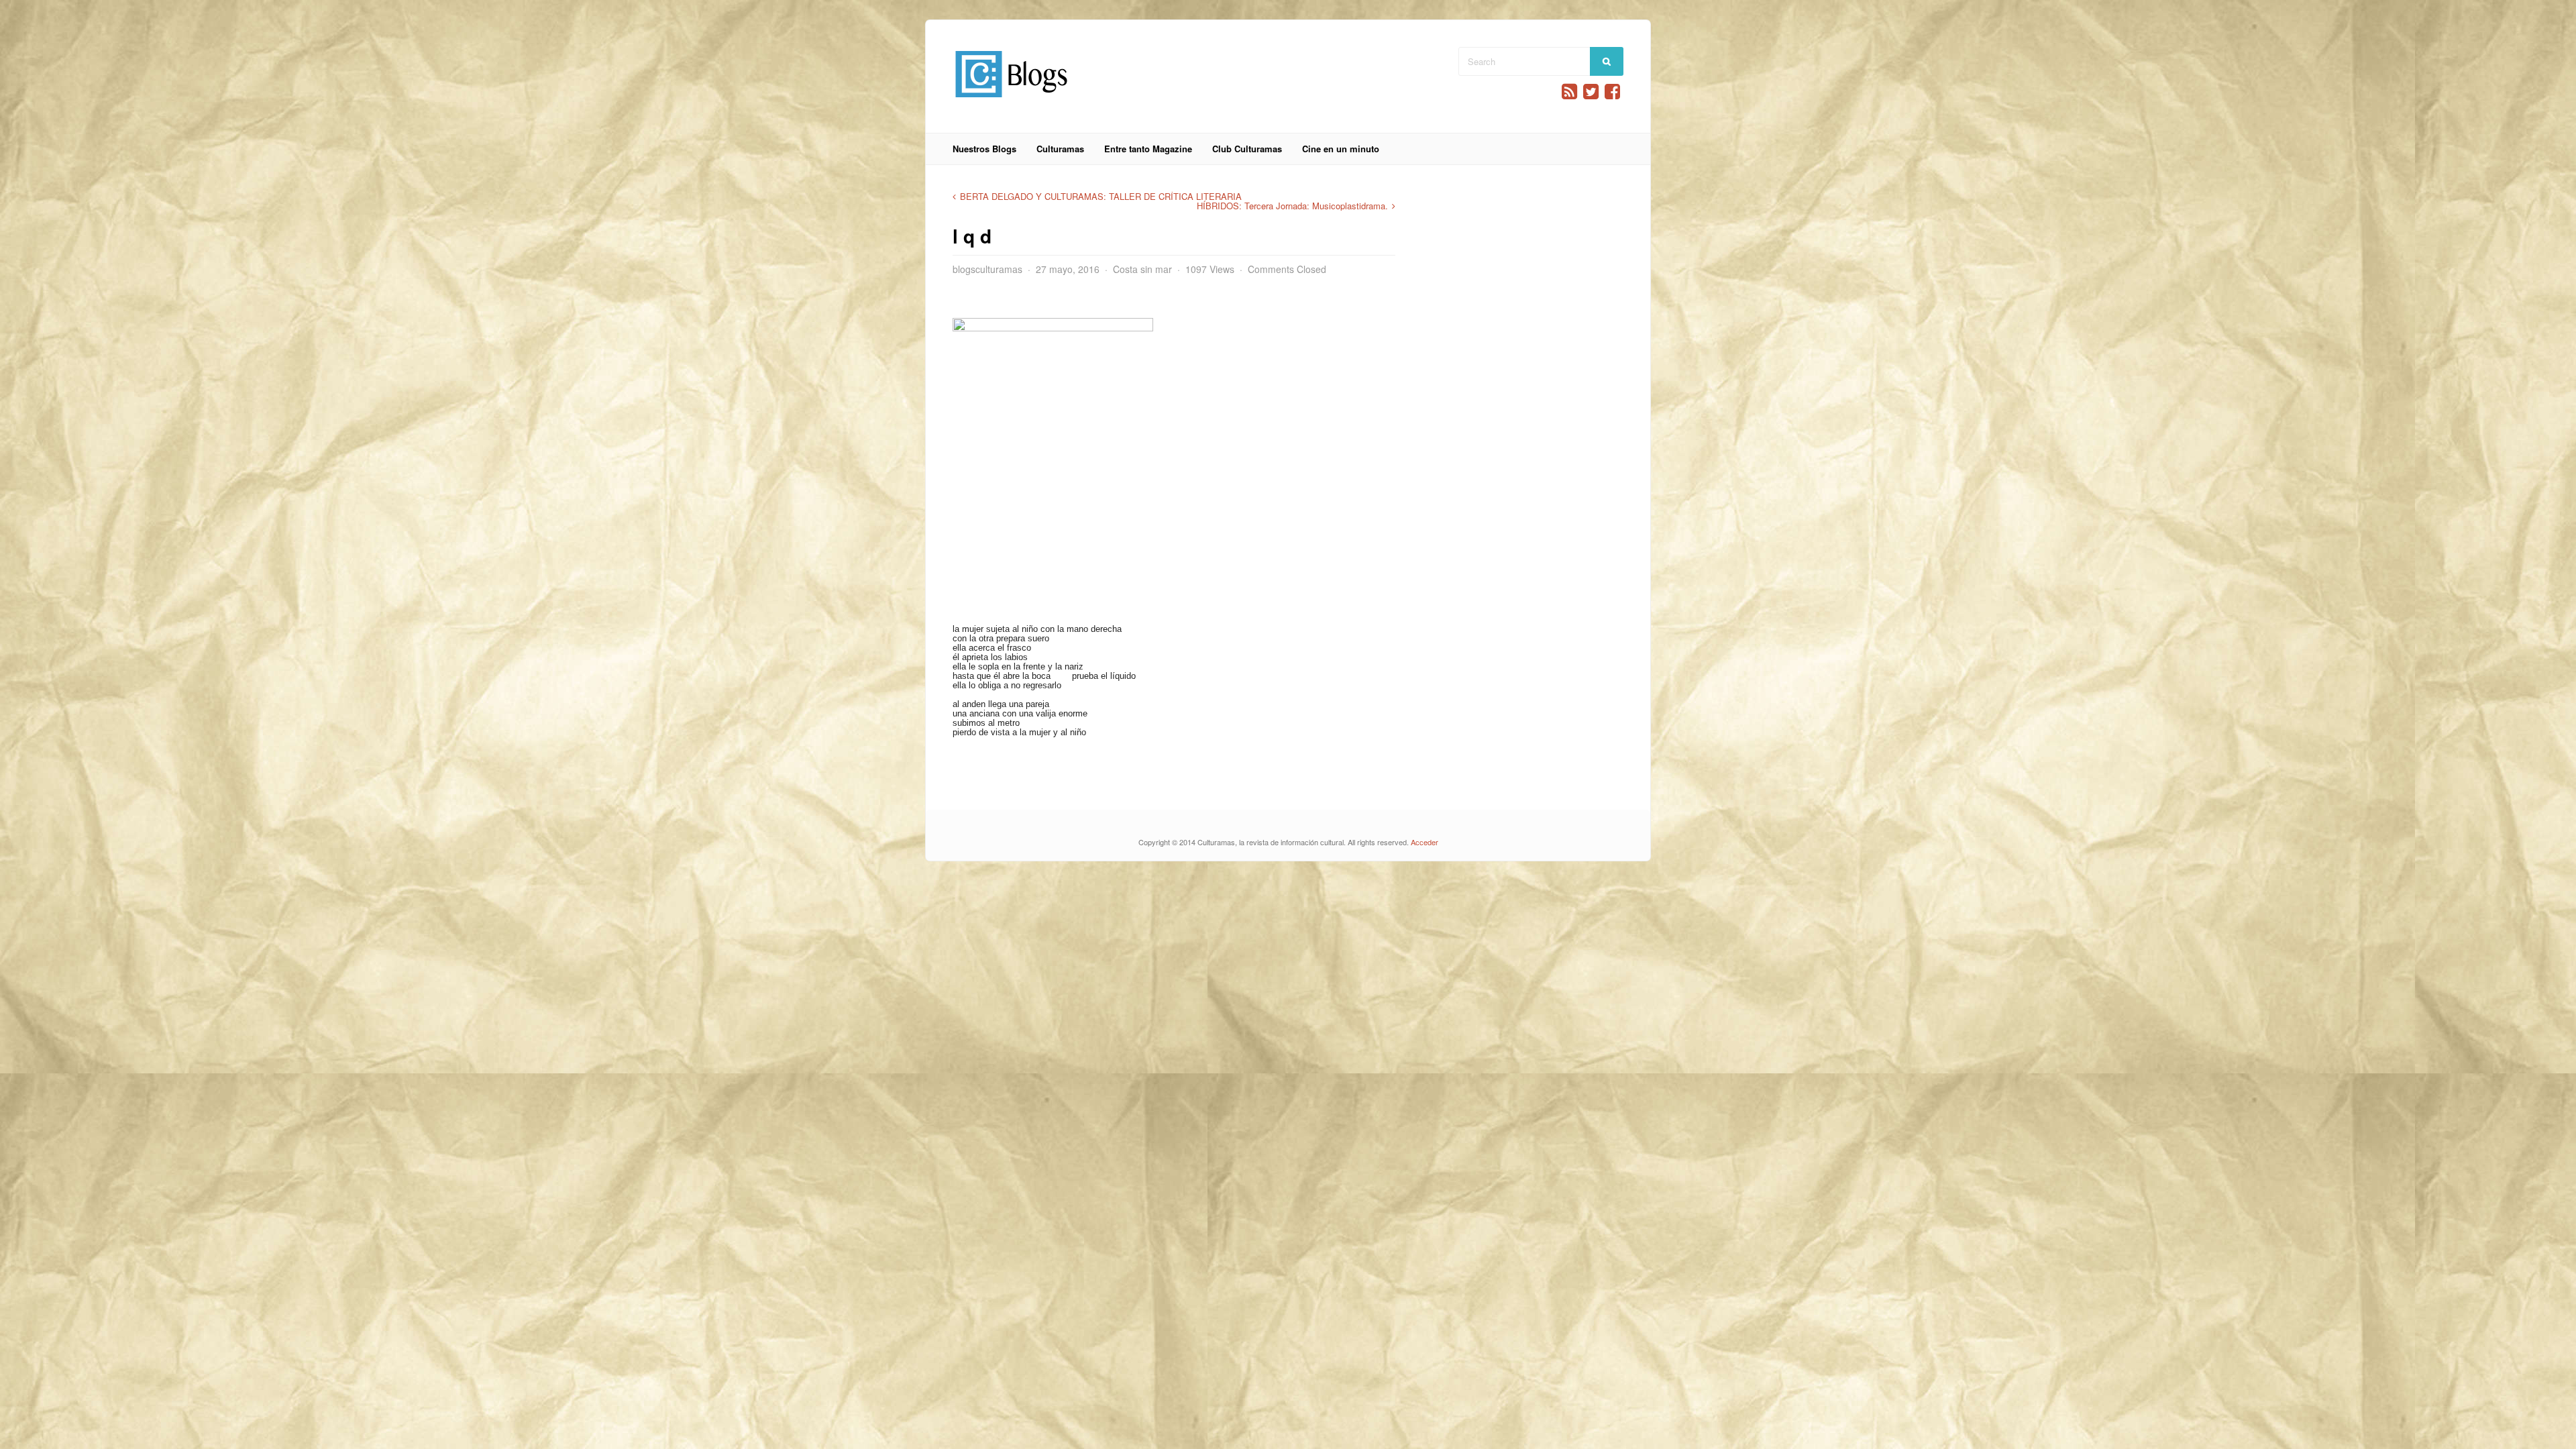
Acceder (1425, 842)
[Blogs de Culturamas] (1011, 102)
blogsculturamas (987, 269)
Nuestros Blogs (984, 149)
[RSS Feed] (1569, 92)
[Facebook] (1612, 92)
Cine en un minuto (1341, 149)
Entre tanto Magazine (1148, 149)
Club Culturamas (1247, 149)
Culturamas (1060, 149)
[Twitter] (1591, 92)
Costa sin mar (1142, 269)
